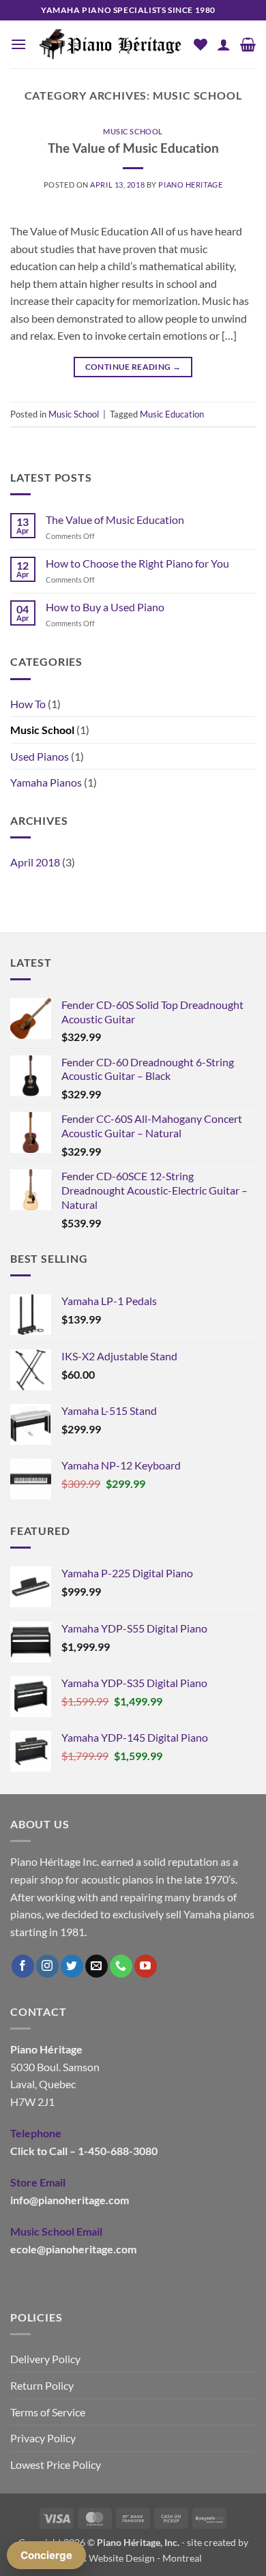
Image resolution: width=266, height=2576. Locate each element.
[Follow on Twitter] (72, 1966)
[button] (18, 44)
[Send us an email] (97, 1966)
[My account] (224, 44)
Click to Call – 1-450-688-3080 (84, 2151)
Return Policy (42, 2385)
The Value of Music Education (133, 148)
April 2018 (35, 862)
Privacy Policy (43, 2438)
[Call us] (121, 1966)
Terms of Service (48, 2412)
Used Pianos (40, 756)
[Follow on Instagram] (47, 1966)
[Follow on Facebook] (23, 1966)
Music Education (172, 414)
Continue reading (133, 367)
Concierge (46, 2555)
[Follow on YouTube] (146, 1966)
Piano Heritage (190, 185)
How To (28, 704)
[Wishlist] (201, 44)
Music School (133, 131)
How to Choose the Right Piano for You (137, 563)
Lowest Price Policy (56, 2464)
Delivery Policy (45, 2359)
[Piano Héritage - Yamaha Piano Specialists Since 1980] (110, 45)
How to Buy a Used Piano (105, 607)
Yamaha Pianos (46, 782)
